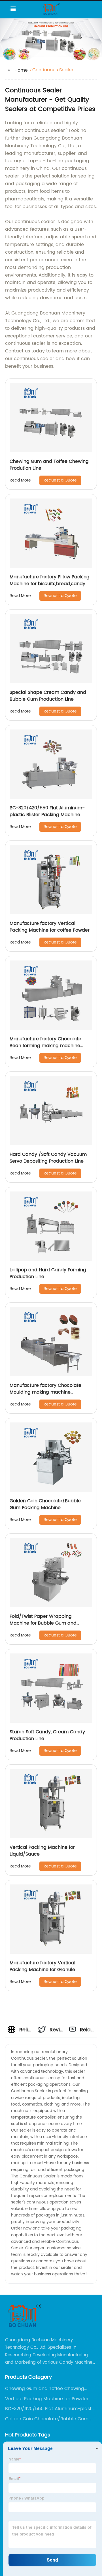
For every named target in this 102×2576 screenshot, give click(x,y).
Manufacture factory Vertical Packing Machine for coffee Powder (50, 927)
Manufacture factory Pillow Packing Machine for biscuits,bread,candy (50, 580)
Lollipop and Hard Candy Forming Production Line (48, 1273)
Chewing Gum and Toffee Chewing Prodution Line (49, 465)
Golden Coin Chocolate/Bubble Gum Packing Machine (45, 1504)
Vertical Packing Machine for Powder (47, 2399)
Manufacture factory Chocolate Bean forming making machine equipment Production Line (45, 1046)
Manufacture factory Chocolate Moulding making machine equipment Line (45, 1392)
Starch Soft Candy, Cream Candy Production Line (47, 1735)
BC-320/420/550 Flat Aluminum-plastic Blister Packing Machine (47, 811)
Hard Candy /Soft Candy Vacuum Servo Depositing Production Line (48, 1158)
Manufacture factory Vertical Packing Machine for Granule (42, 1966)
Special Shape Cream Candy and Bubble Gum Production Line (48, 696)
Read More (20, 480)
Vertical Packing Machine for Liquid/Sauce (42, 1851)
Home (21, 70)
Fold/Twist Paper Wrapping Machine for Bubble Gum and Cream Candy (43, 1623)
